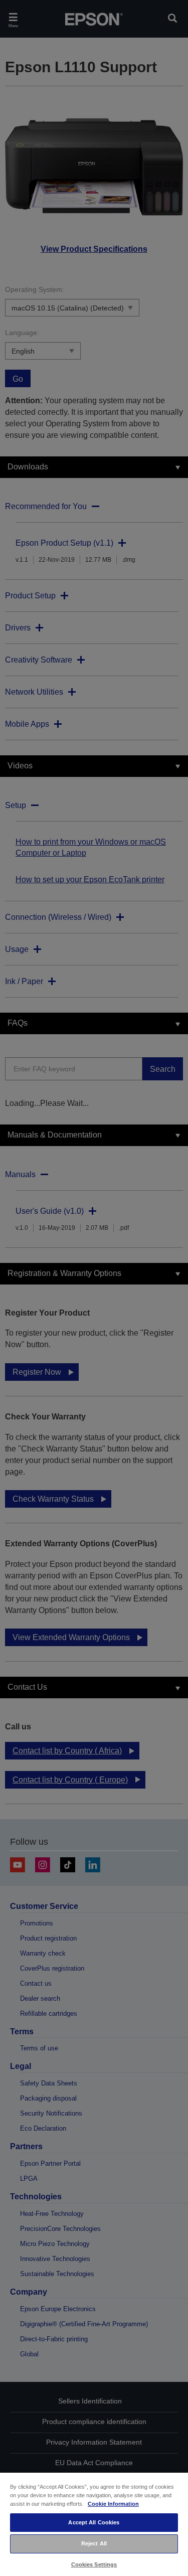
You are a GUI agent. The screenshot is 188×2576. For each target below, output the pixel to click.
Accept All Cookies (94, 2522)
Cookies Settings (94, 2564)
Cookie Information (113, 2504)
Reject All (94, 2543)
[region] (94, 2524)
